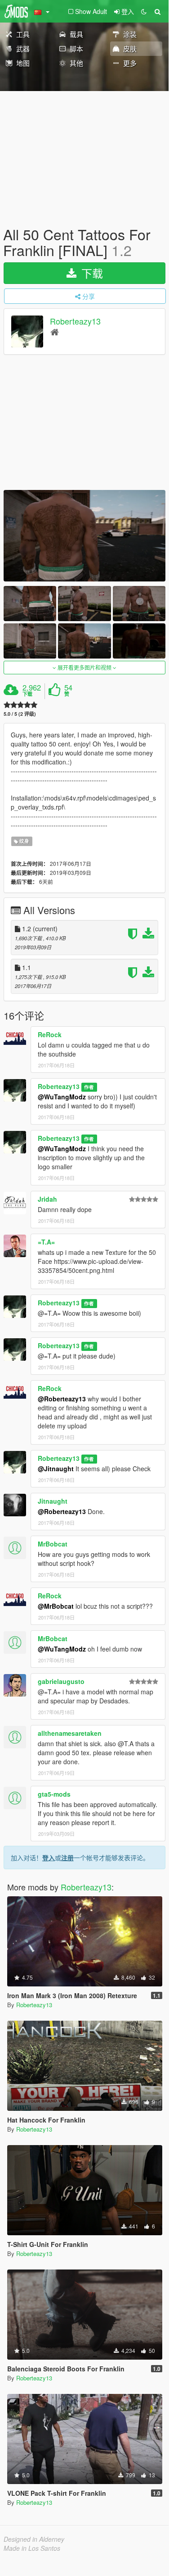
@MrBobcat (56, 1606)
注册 (67, 1858)
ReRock (50, 1034)
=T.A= (46, 1242)
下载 (91, 273)
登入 (49, 1858)
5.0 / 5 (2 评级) (20, 714)
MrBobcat (53, 1544)
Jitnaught (53, 1501)
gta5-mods (54, 1794)
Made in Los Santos (32, 2548)
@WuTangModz (62, 1097)
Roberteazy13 (75, 321)
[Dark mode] (144, 11)
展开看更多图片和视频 (84, 667)
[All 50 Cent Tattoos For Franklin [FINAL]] (84, 536)
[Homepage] (55, 332)
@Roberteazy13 (62, 1399)
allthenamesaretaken (70, 1733)
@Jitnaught (56, 1469)
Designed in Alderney (34, 2539)
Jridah (47, 1199)
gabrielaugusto (61, 1681)
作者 (89, 1087)
